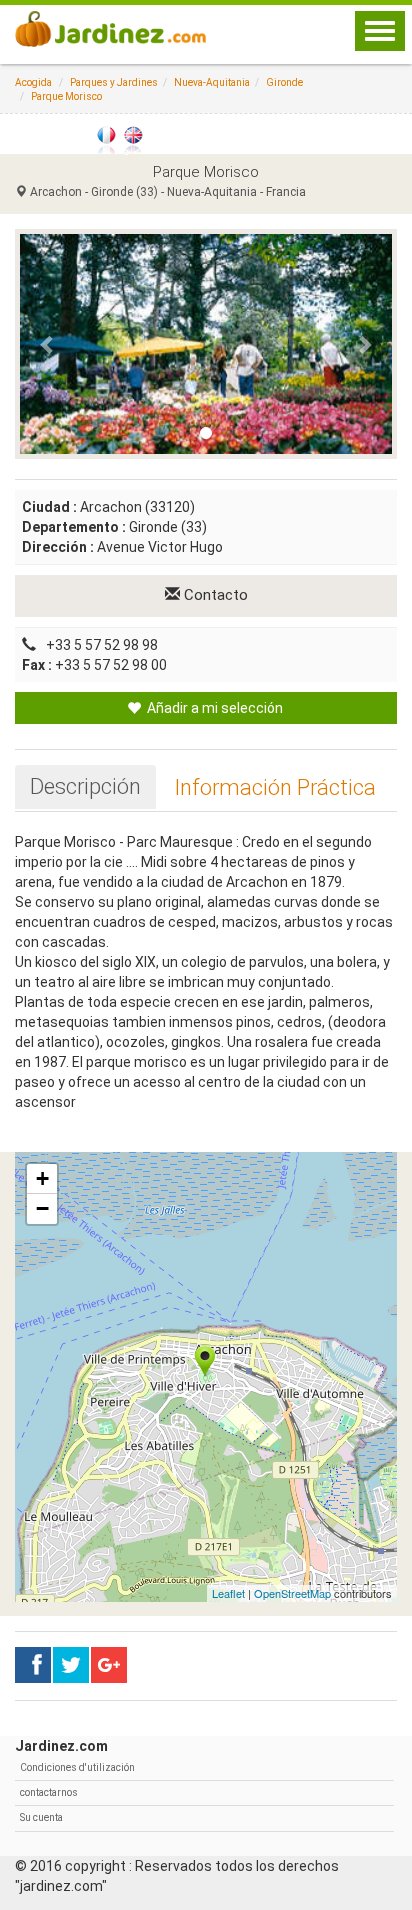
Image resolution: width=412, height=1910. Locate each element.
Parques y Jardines (114, 82)
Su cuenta (41, 1817)
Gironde (284, 82)
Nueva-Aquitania (212, 82)
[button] (48, 344)
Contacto (214, 595)
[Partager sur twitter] (71, 1665)
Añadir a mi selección (213, 708)
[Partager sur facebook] (33, 1665)
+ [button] (42, 1178)
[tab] (85, 787)
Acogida (33, 82)
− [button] (42, 1208)
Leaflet (228, 1593)
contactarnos (49, 1792)
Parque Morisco (66, 96)
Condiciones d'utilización (77, 1767)
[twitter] (109, 1665)
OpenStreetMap (292, 1593)
